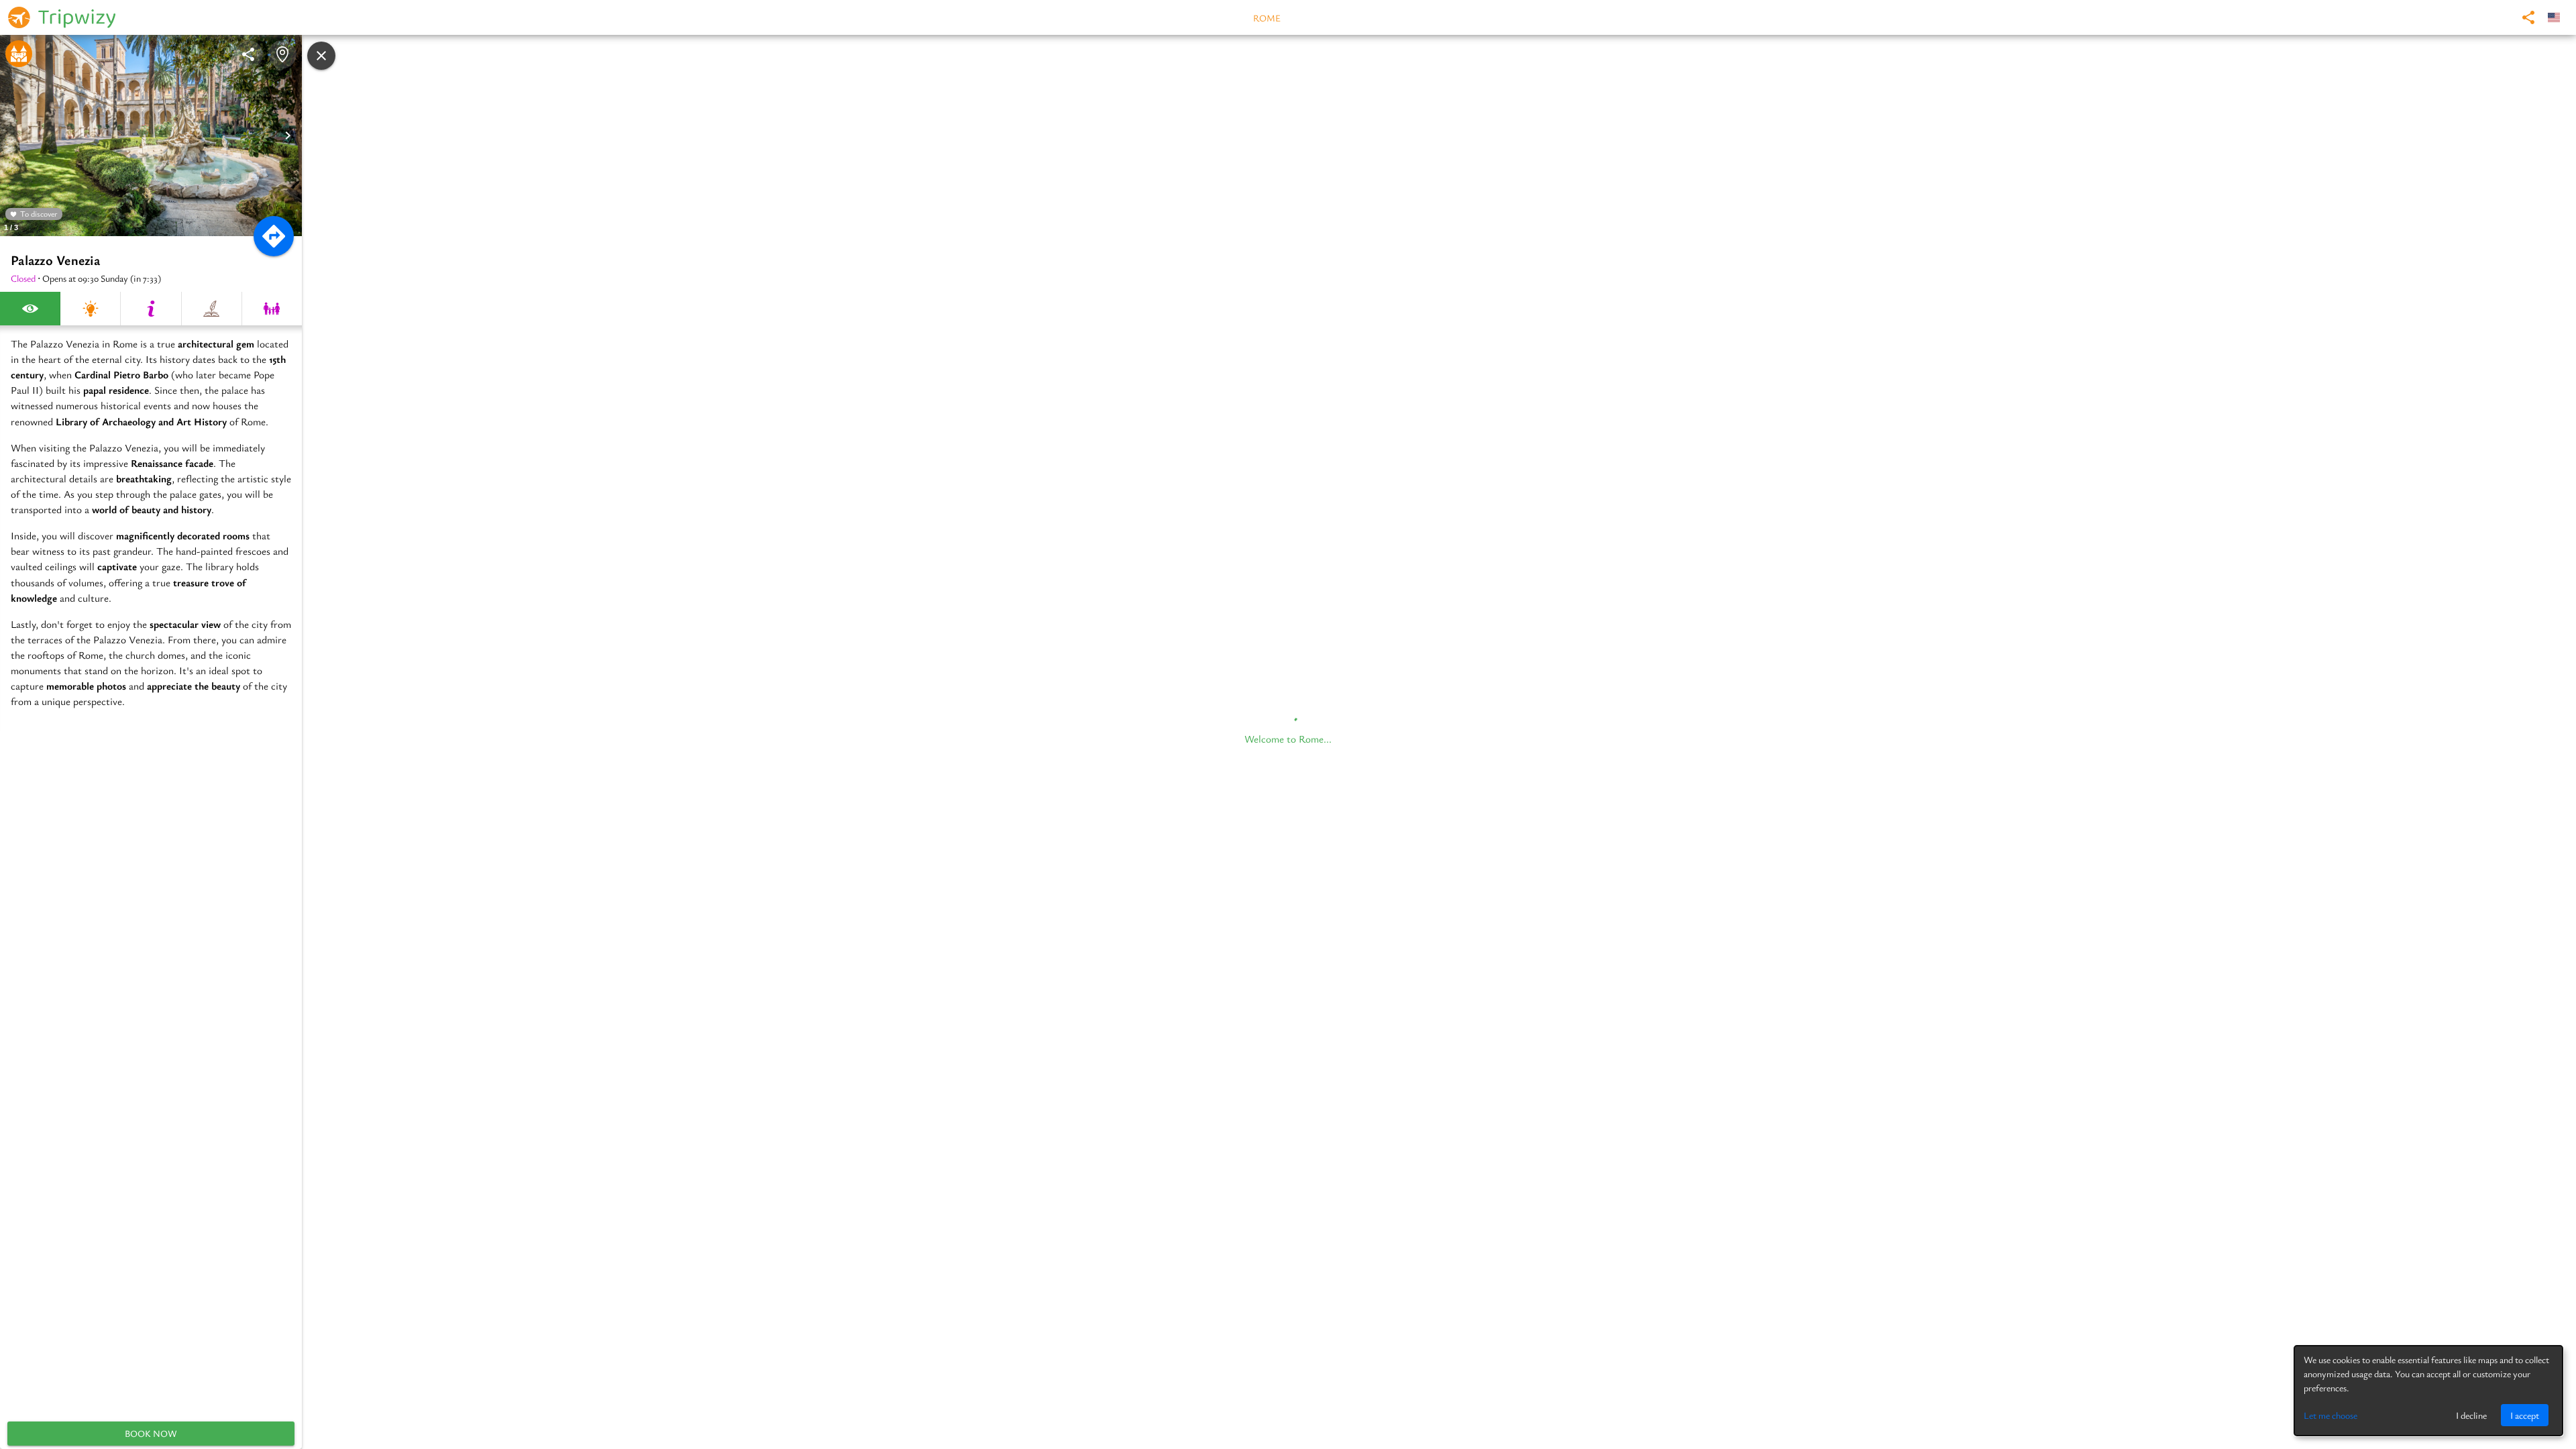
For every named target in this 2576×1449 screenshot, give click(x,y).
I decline (2471, 1415)
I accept (2525, 1415)
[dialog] (2428, 1391)
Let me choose (2330, 1415)
